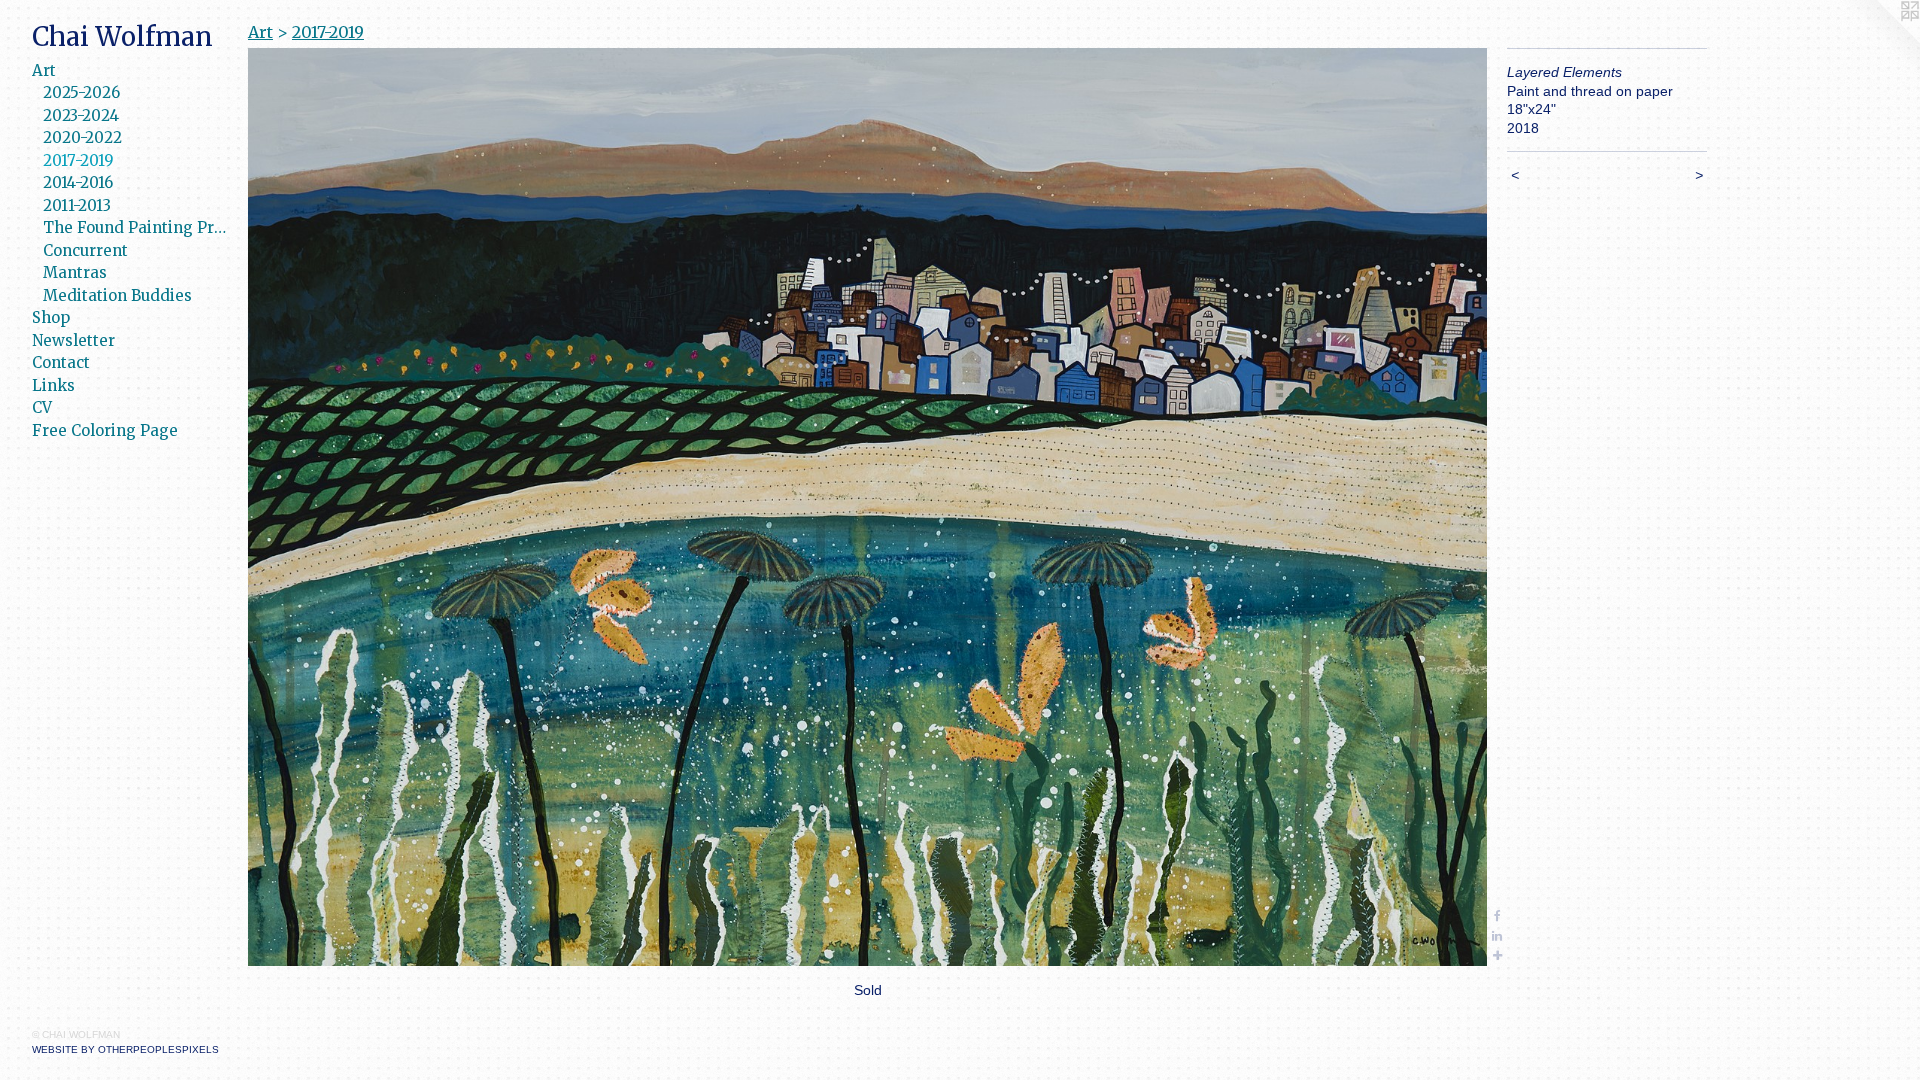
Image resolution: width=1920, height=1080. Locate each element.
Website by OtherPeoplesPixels (125, 1049)
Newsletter (73, 340)
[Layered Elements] (867, 507)
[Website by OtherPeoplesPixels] (1880, 40)
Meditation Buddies (117, 295)
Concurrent (85, 250)
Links (53, 385)
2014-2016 (78, 182)
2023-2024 (81, 115)
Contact (61, 362)
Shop (51, 317)
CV (42, 407)
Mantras (75, 272)
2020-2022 (82, 137)
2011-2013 (77, 205)
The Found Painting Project (137, 227)
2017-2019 (78, 160)
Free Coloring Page (105, 430)
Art (44, 70)
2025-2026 (81, 92)
